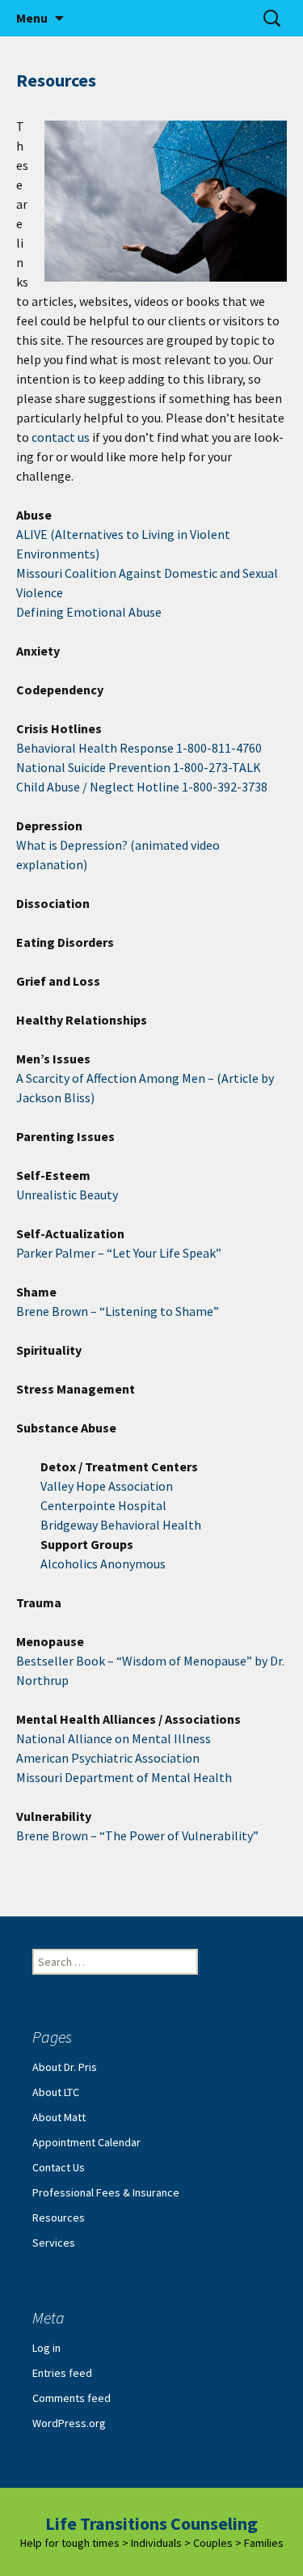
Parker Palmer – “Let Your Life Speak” (119, 1253)
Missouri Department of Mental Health (124, 1777)
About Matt (59, 2117)
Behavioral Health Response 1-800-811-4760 (139, 748)
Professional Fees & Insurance (106, 2192)
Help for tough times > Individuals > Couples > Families (152, 2543)
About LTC (56, 2092)
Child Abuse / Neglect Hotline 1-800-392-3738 (142, 787)
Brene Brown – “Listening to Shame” (118, 1311)
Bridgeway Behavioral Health (121, 1525)
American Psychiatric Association (108, 1758)
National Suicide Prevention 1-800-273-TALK (139, 767)
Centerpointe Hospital (103, 1505)
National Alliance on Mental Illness (114, 1738)
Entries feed (62, 2373)
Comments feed (72, 2398)
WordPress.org (69, 2423)
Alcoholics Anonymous (103, 1564)
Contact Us (59, 2167)
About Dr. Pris (65, 2067)
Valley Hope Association (107, 1486)
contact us (61, 437)
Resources (59, 2217)
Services (54, 2243)
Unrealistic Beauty (67, 1195)
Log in (46, 2348)
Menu (32, 18)
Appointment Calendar (86, 2142)
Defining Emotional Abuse (89, 612)
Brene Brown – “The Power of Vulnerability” (137, 1835)
